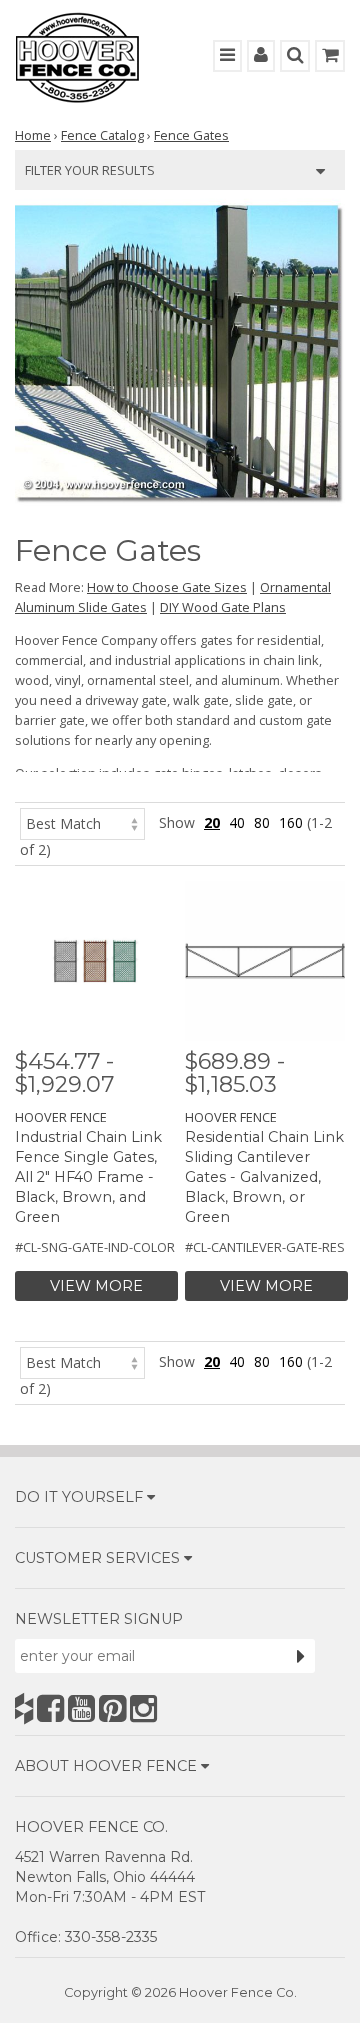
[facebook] (50, 1708)
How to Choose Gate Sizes (167, 587)
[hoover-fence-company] (24, 1708)
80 (262, 822)
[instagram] (143, 1708)
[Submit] (301, 1656)
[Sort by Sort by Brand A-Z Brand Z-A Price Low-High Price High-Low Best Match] (82, 822)
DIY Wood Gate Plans (223, 607)
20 (212, 822)
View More (96, 1286)
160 (291, 822)
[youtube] (81, 1708)
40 (237, 822)
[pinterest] (112, 1708)
